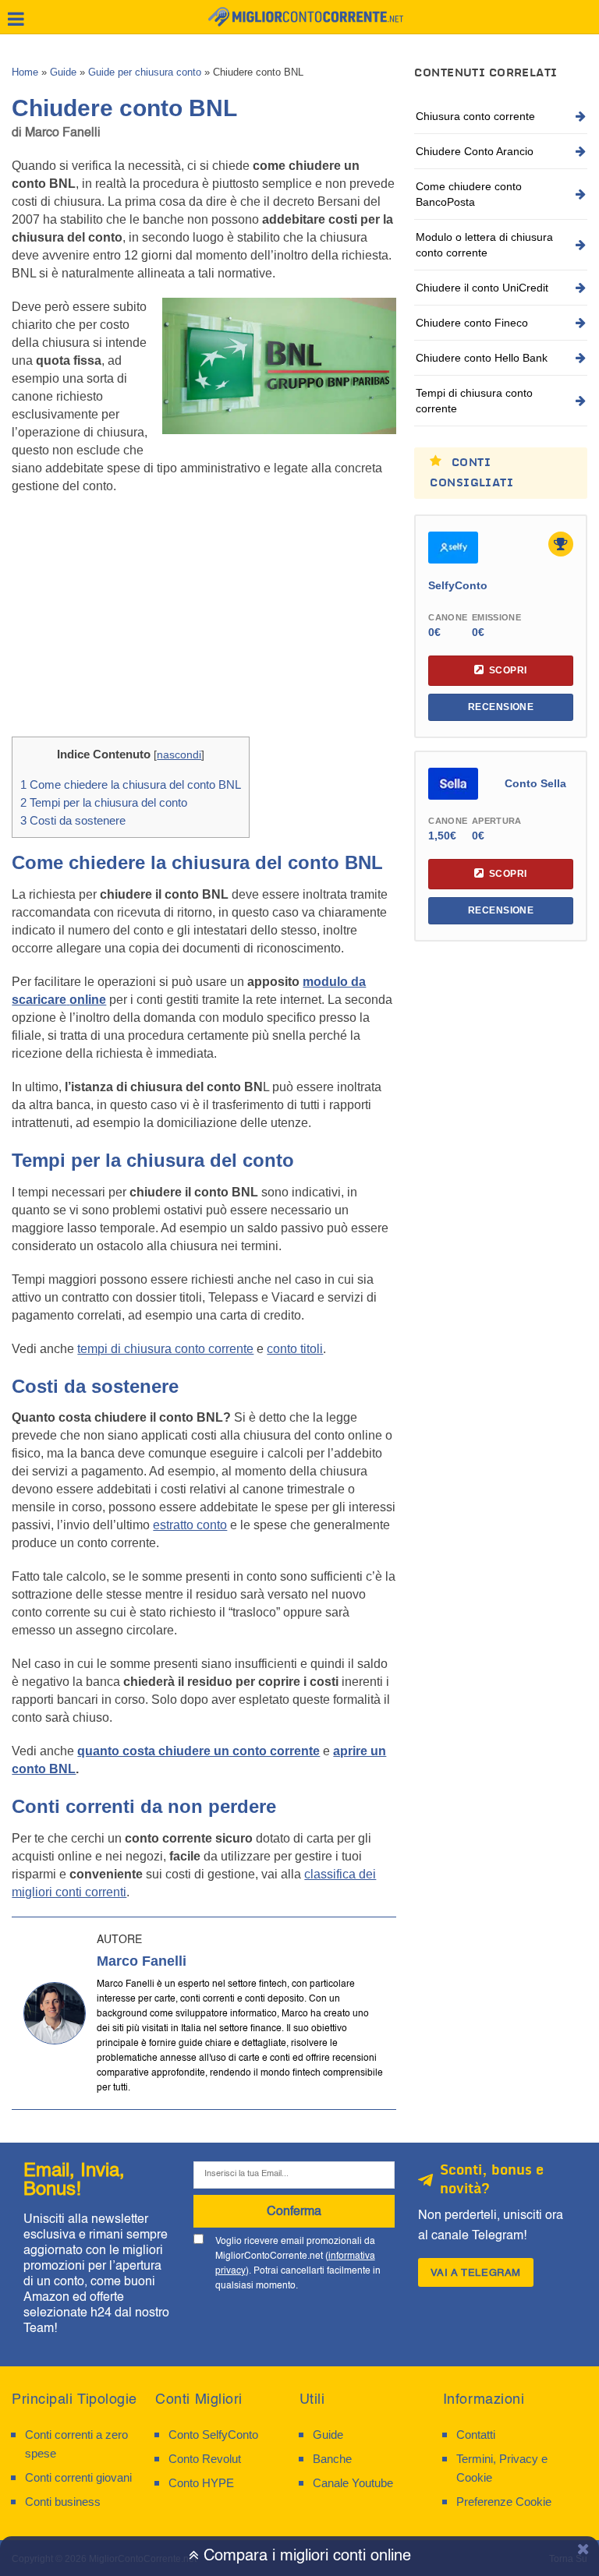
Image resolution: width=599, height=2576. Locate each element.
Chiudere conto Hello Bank (482, 358)
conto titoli (295, 1349)
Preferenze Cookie (504, 2502)
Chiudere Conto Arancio (475, 151)
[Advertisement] (204, 620)
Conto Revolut (205, 2459)
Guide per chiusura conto (145, 72)
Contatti (476, 2435)
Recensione (501, 707)
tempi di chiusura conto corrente (165, 1349)
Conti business (63, 2502)
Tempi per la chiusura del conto (104, 802)
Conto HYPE (201, 2483)
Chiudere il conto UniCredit (482, 288)
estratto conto (190, 1525)
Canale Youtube (353, 2483)
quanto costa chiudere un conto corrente (198, 1751)
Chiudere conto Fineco (472, 323)
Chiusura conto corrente (475, 116)
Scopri (508, 670)
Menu (16, 19)
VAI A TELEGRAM (476, 2272)
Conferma (294, 2211)
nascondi (179, 755)
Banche (332, 2459)
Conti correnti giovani (78, 2477)
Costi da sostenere (73, 820)
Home (25, 72)
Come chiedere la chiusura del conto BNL (131, 784)
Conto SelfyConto (213, 2435)
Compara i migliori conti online (305, 2556)
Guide (63, 72)
